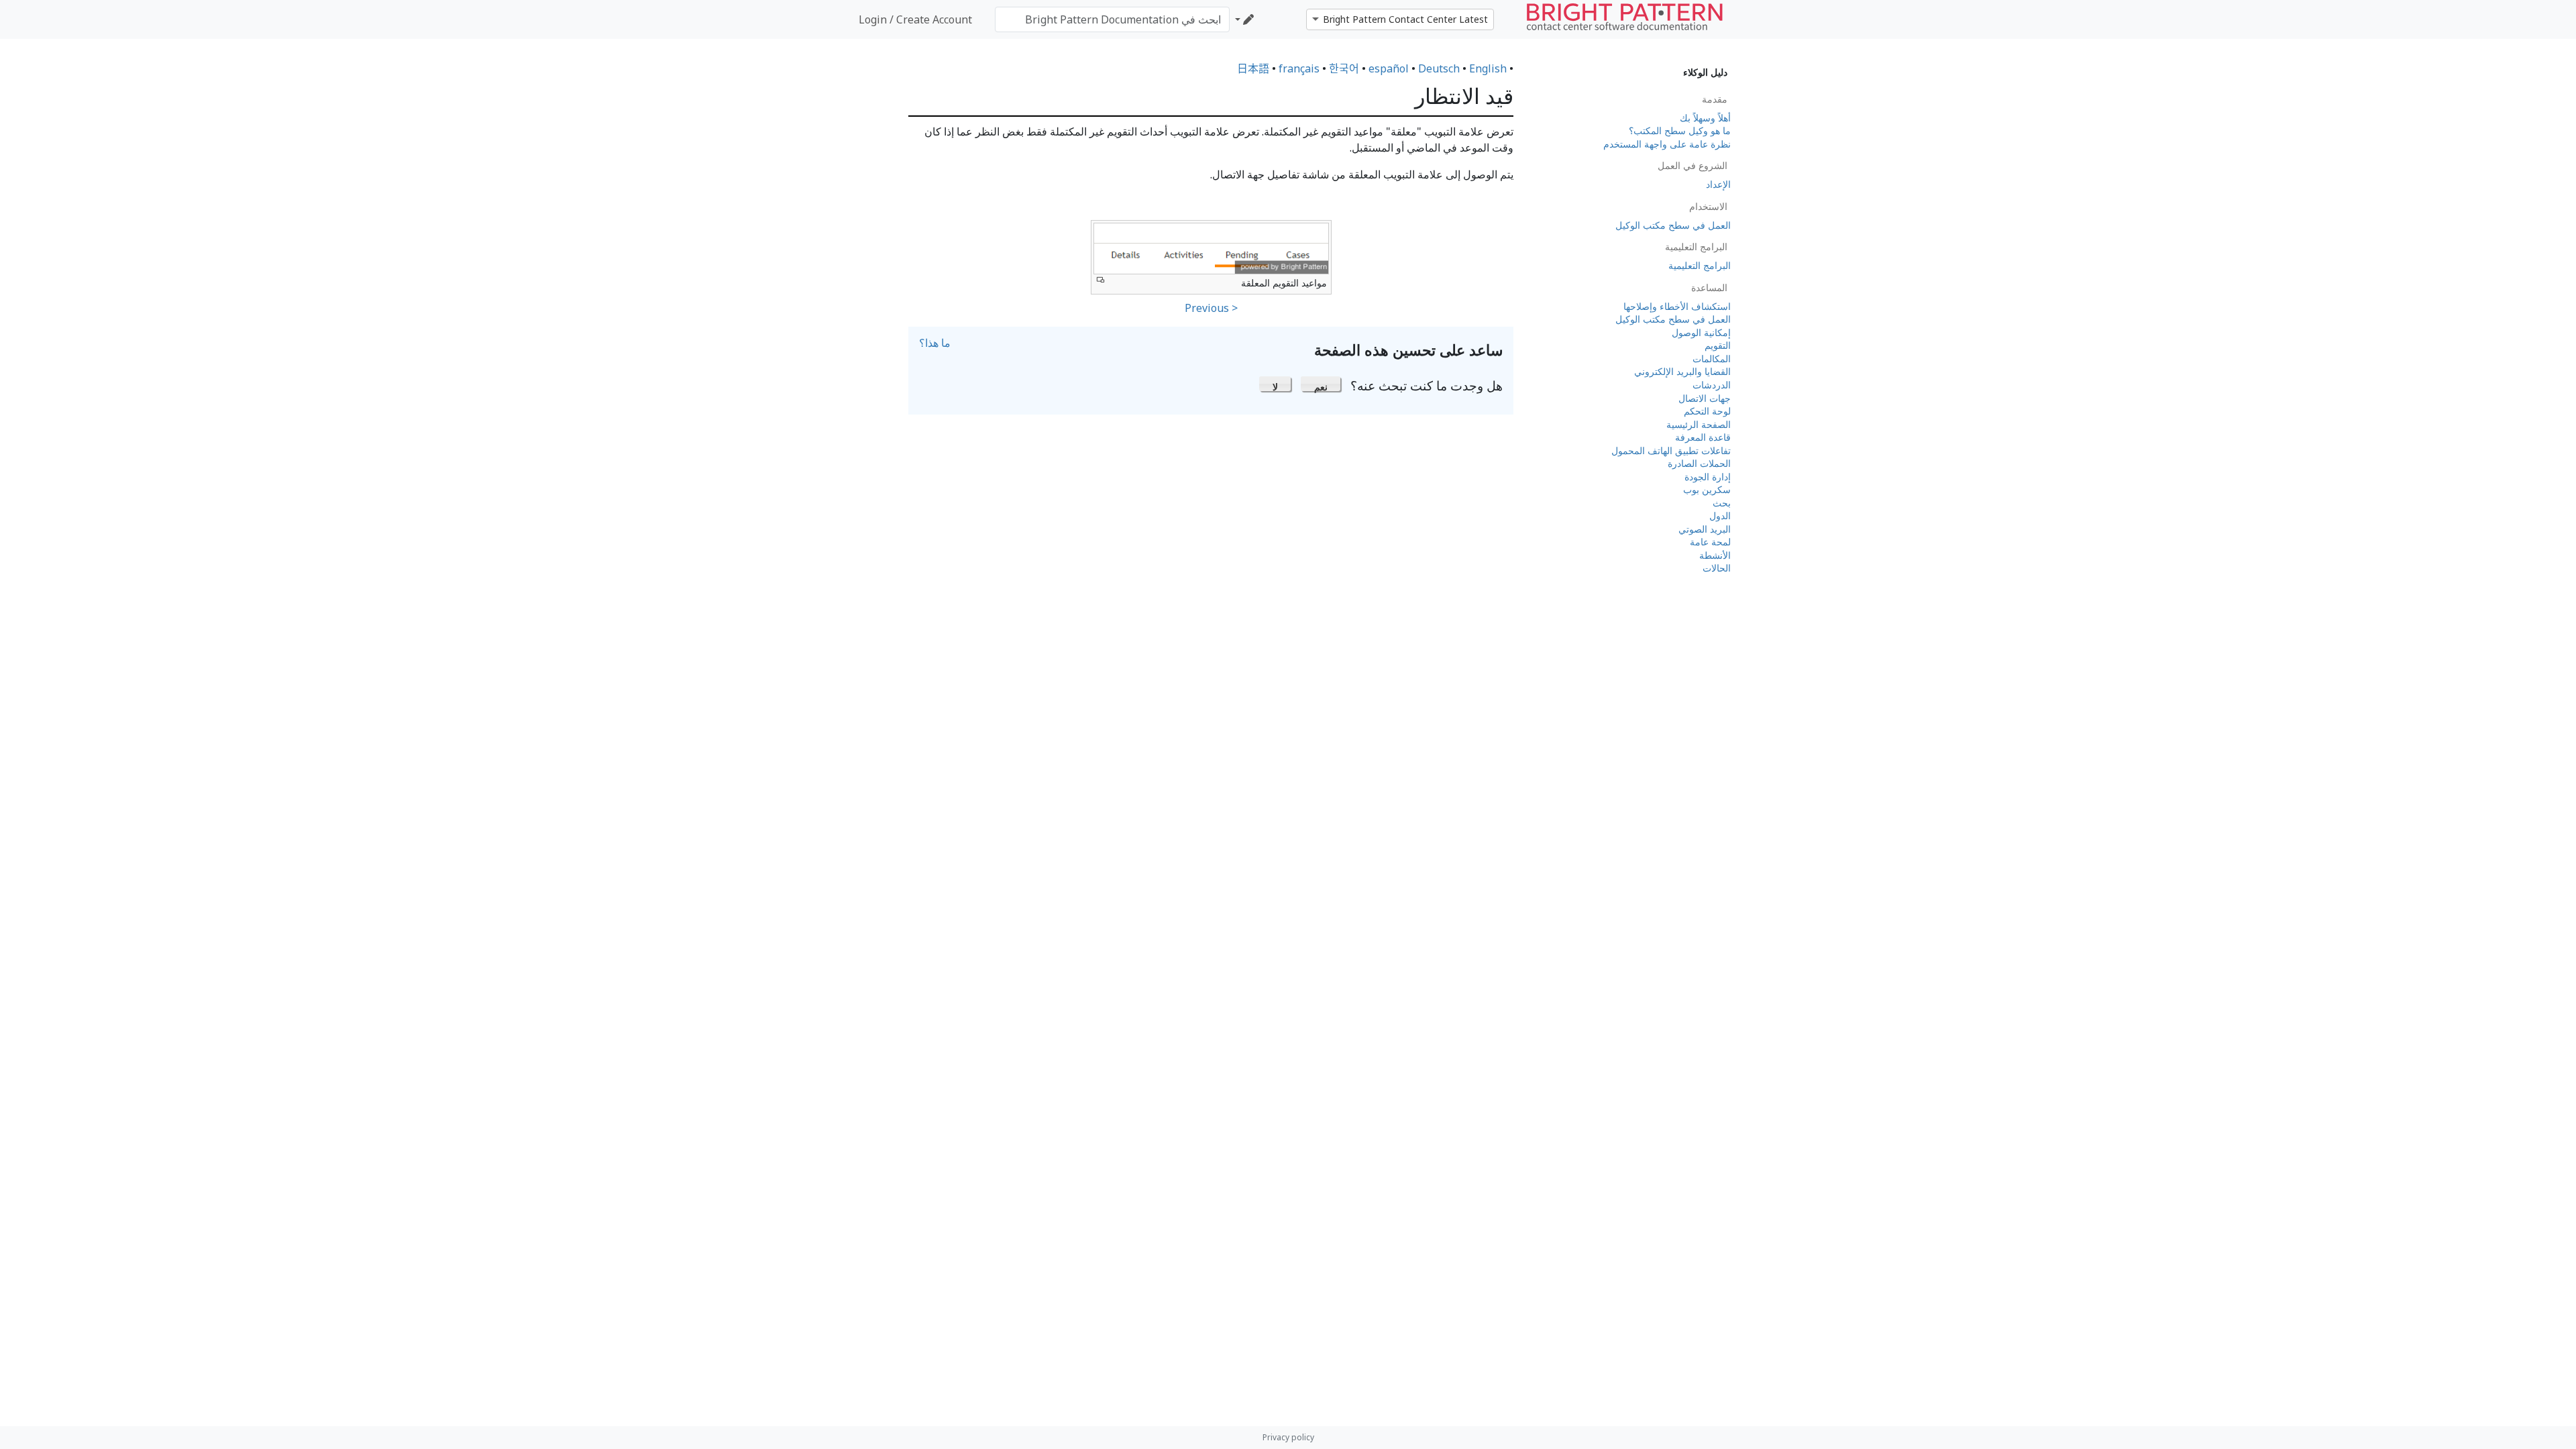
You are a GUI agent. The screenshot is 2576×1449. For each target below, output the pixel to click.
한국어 (1344, 68)
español (1389, 68)
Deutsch (1439, 68)
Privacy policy (1288, 1437)
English (1488, 68)
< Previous (1211, 308)
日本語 (1253, 68)
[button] (1321, 384)
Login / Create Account (915, 19)
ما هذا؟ (935, 343)
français (1299, 68)
